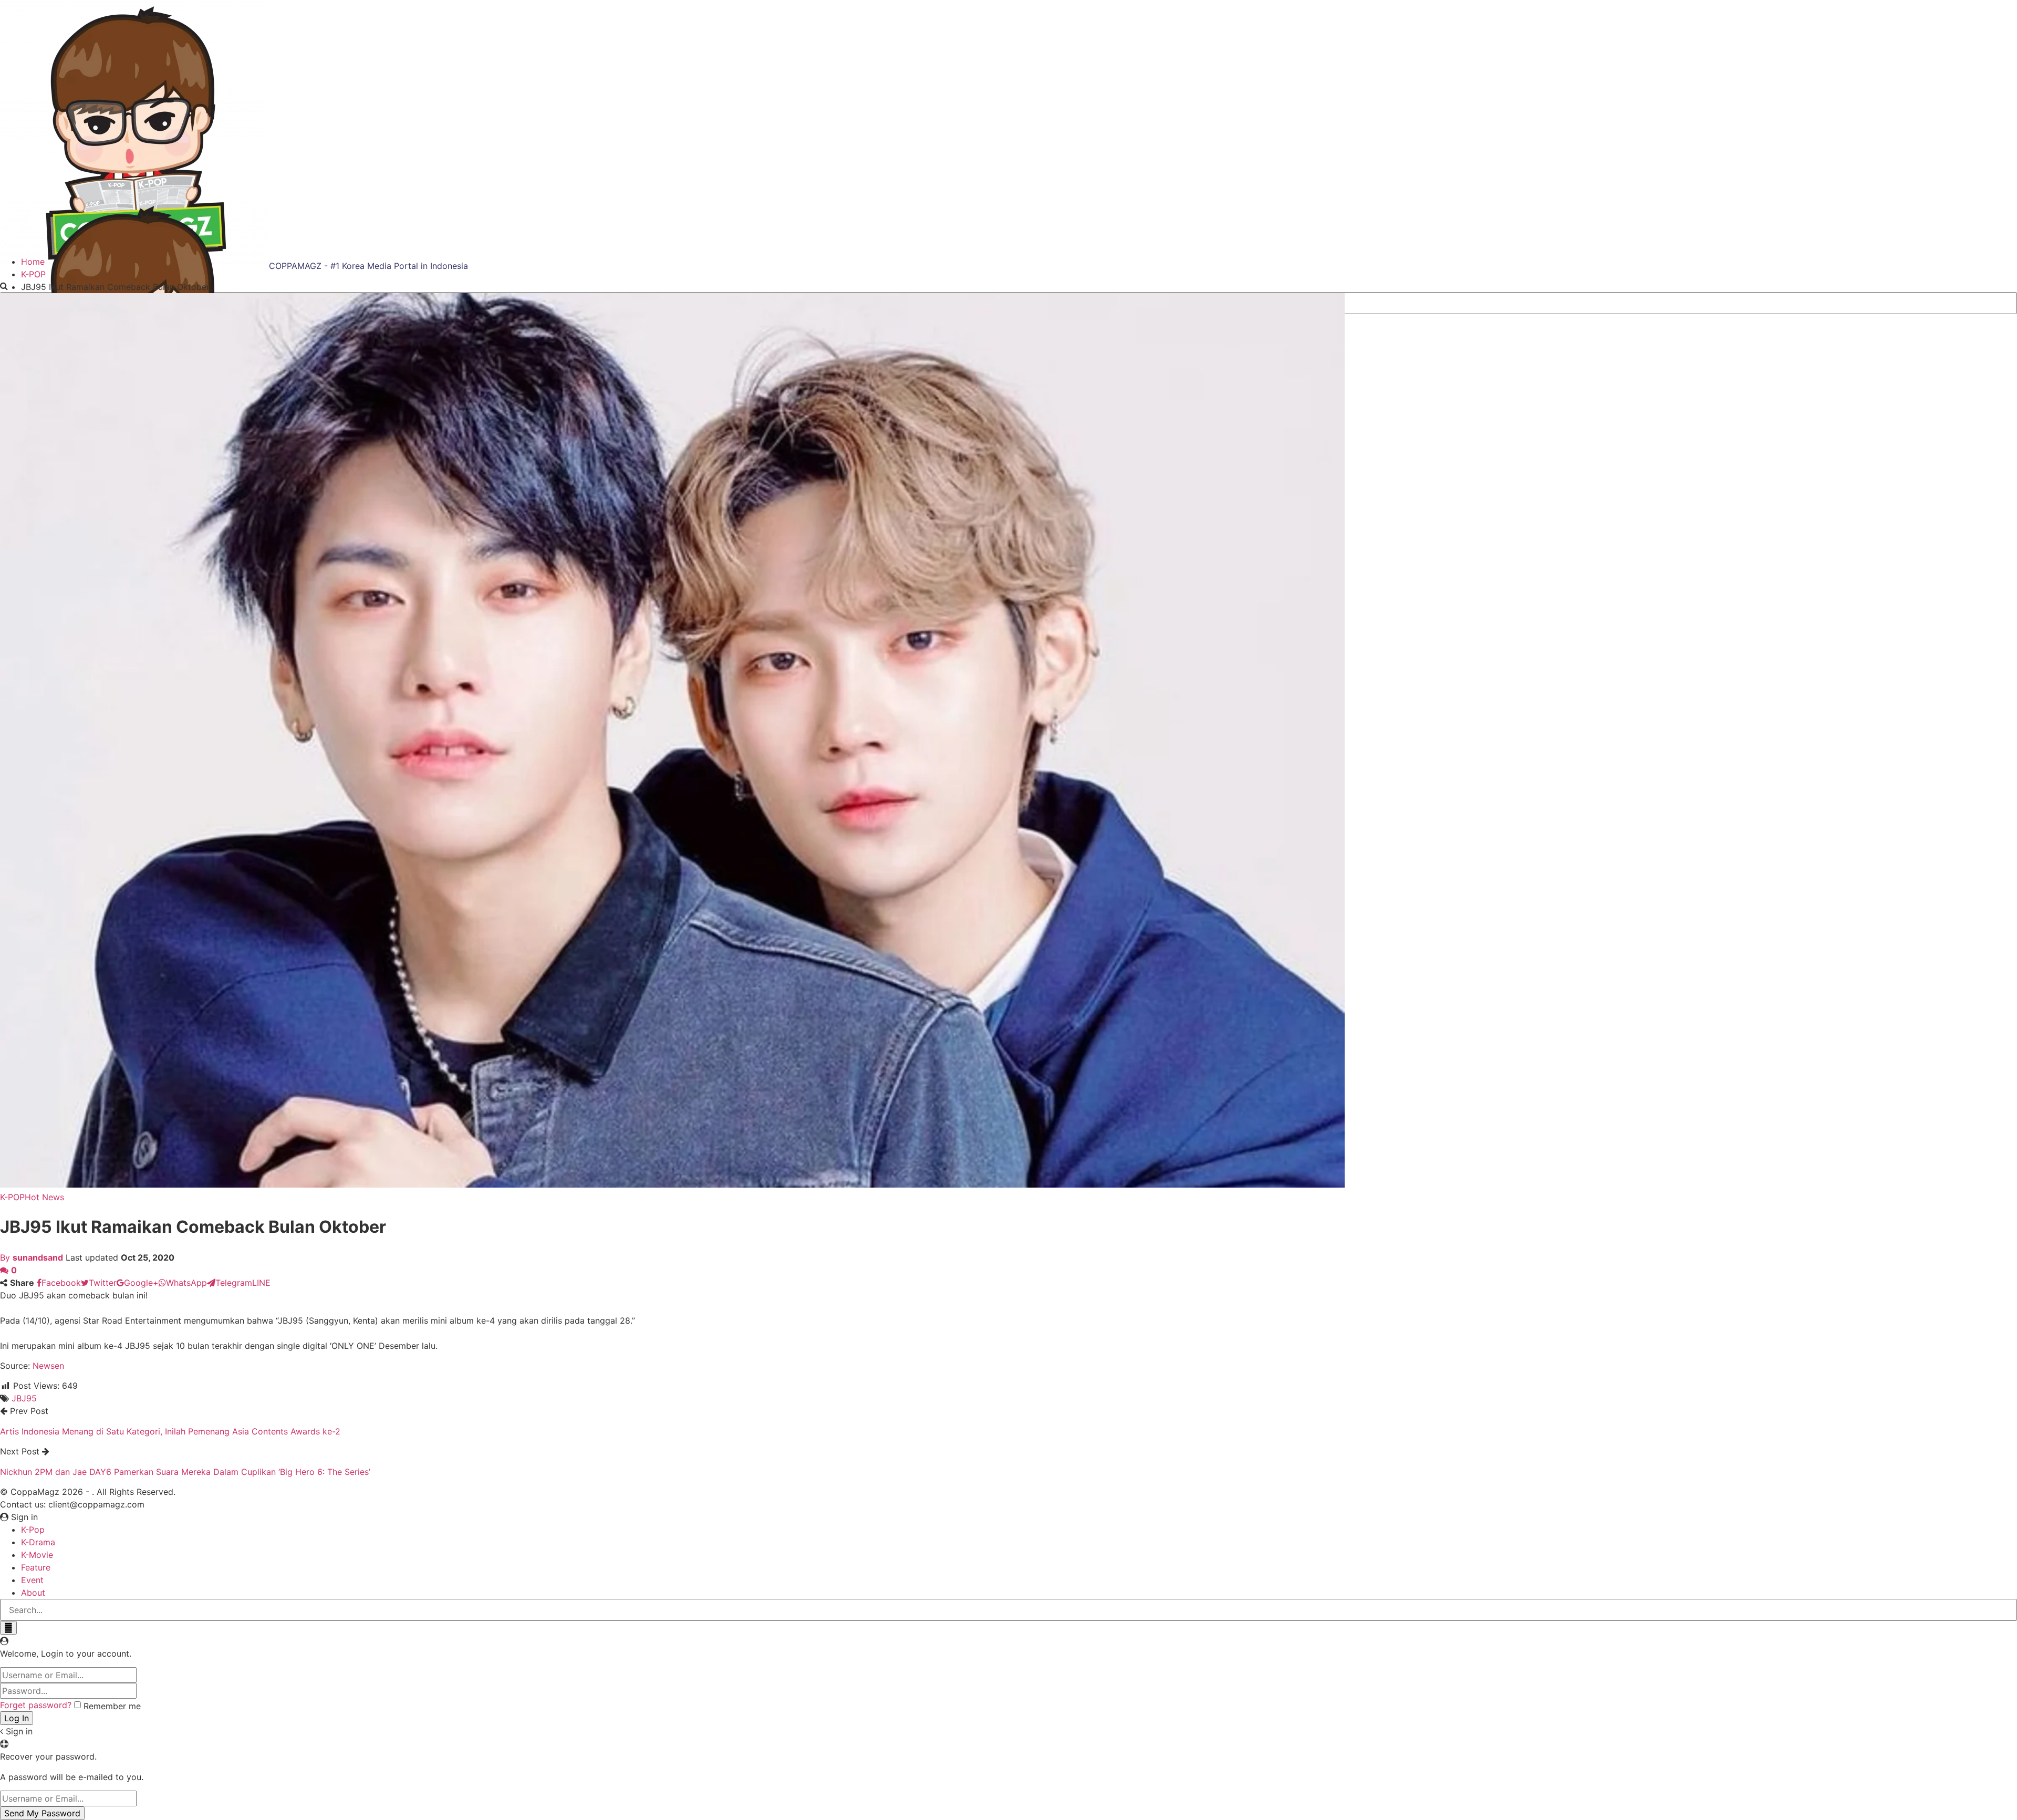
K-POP (12, 1197)
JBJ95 (24, 1398)
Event (32, 1580)
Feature (36, 1567)
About (33, 1593)
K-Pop (33, 1530)
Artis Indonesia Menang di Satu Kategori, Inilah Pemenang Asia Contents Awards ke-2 (170, 1431)
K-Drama (38, 1542)
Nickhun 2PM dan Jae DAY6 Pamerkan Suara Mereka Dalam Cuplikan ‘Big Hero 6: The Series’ (185, 1472)
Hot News (44, 1197)
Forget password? (36, 1705)
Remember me (112, 1706)
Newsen (48, 1366)
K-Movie (37, 1555)
